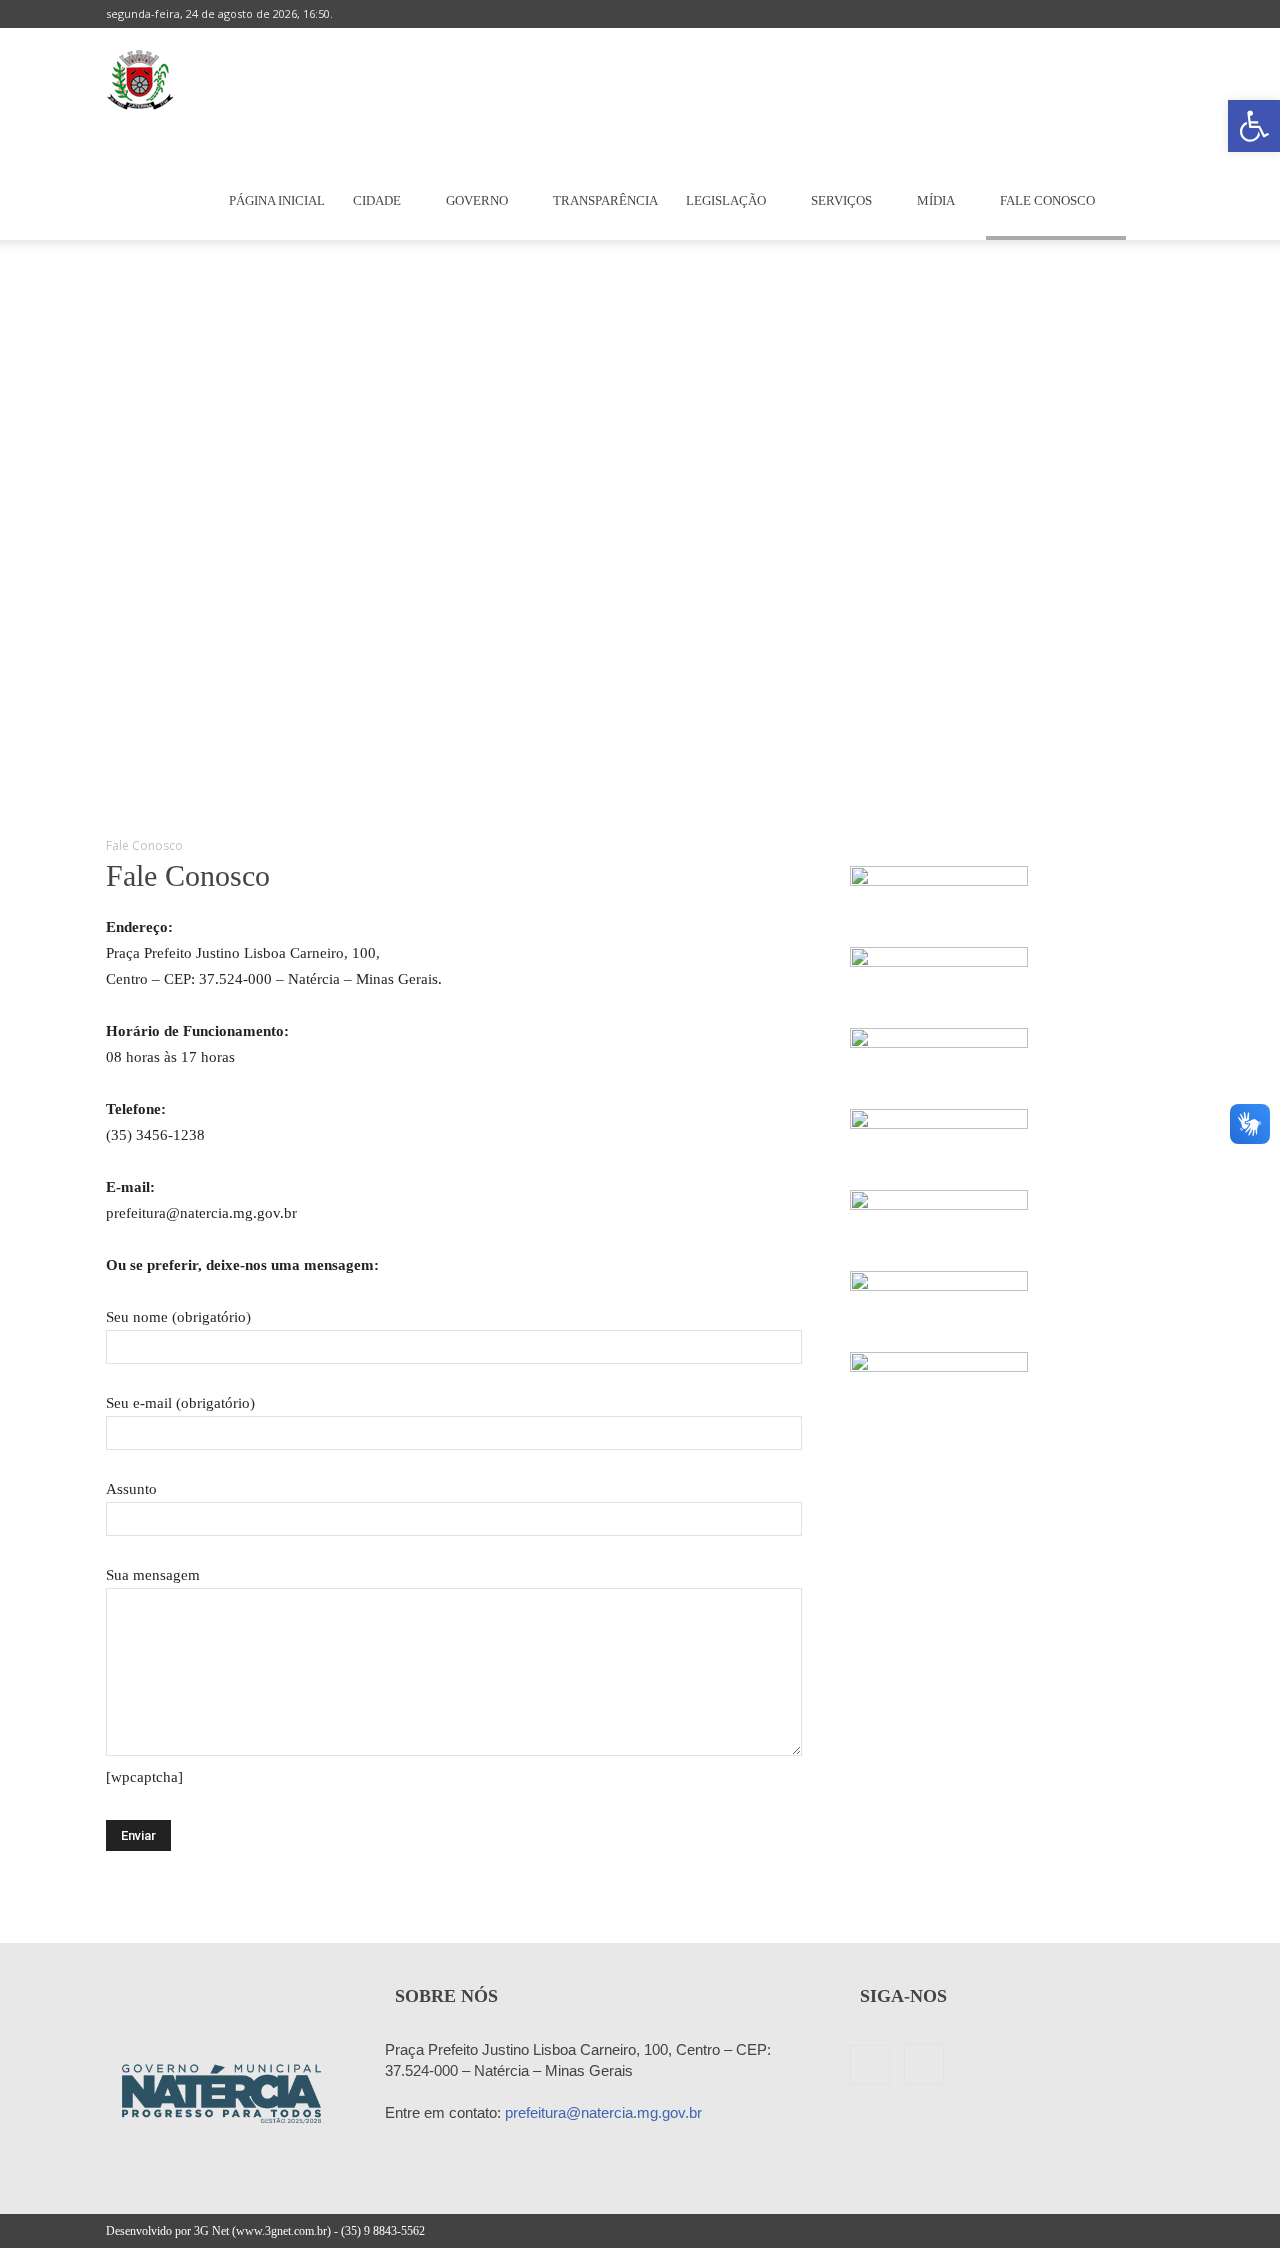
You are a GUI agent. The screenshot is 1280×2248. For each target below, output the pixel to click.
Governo (477, 200)
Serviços (841, 200)
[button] (1254, 126)
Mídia (936, 200)
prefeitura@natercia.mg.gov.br (603, 2112)
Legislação (726, 200)
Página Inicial (277, 200)
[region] (640, 527)
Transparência (605, 200)
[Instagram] (1159, 14)
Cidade (377, 200)
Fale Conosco (1047, 200)
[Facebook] (1126, 14)
